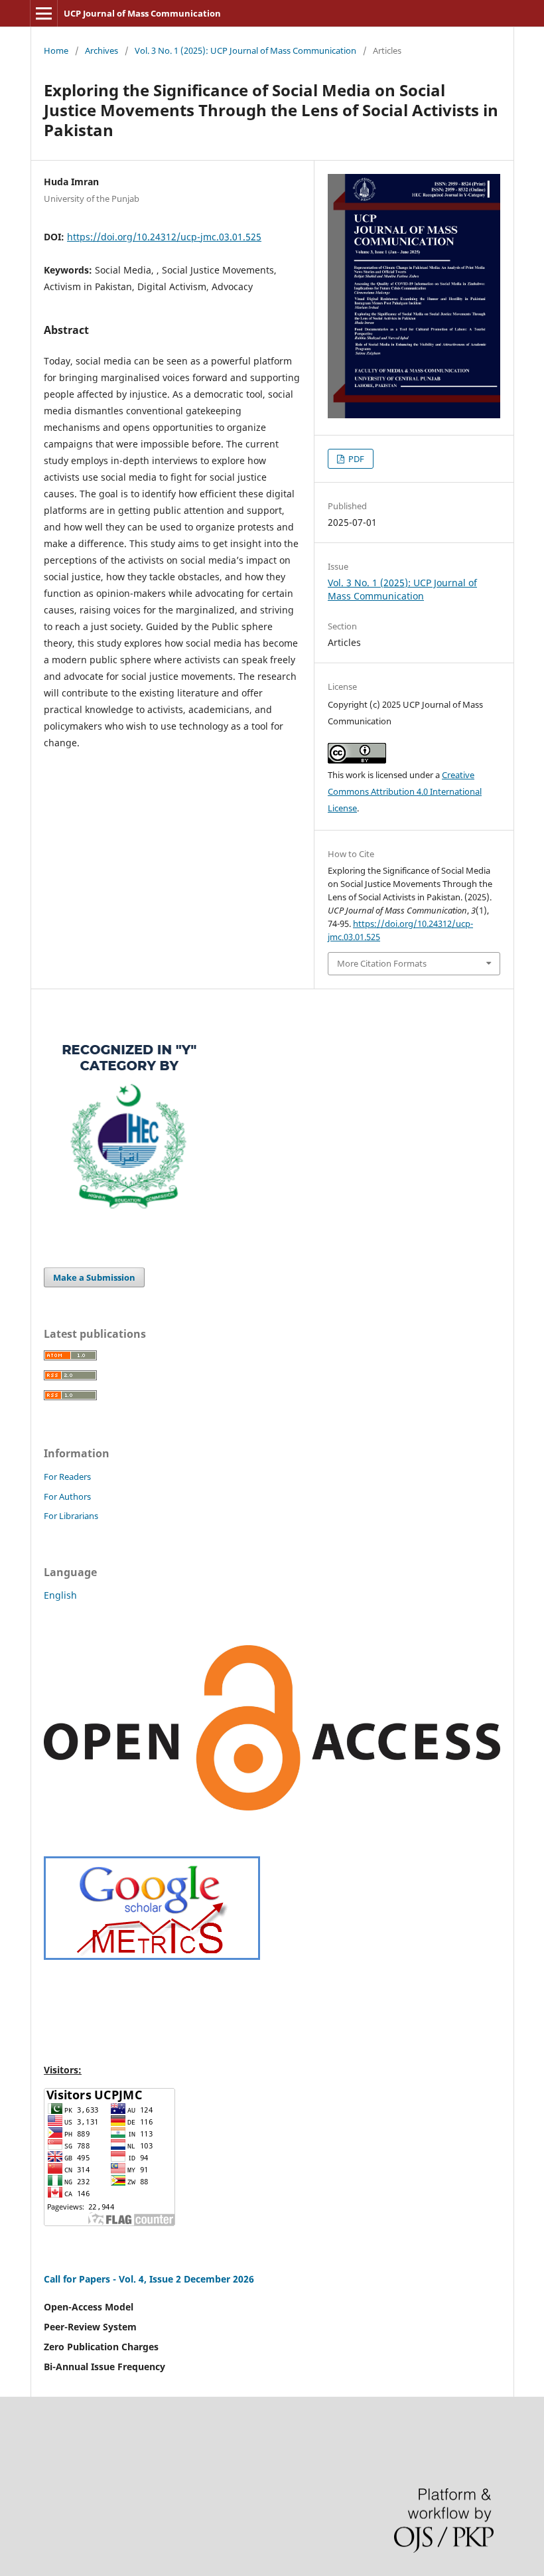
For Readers (67, 1477)
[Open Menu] (44, 13)
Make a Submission (94, 1277)
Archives (102, 50)
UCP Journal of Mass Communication (142, 13)
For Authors (67, 1496)
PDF (355, 459)
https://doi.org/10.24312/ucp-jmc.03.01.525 (164, 237)
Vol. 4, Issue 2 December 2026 (186, 2279)
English (60, 1595)
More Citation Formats (382, 963)
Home (56, 50)
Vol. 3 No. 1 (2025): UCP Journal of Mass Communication (245, 50)
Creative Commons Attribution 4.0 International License (405, 791)
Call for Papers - (81, 2279)
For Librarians (71, 1516)
